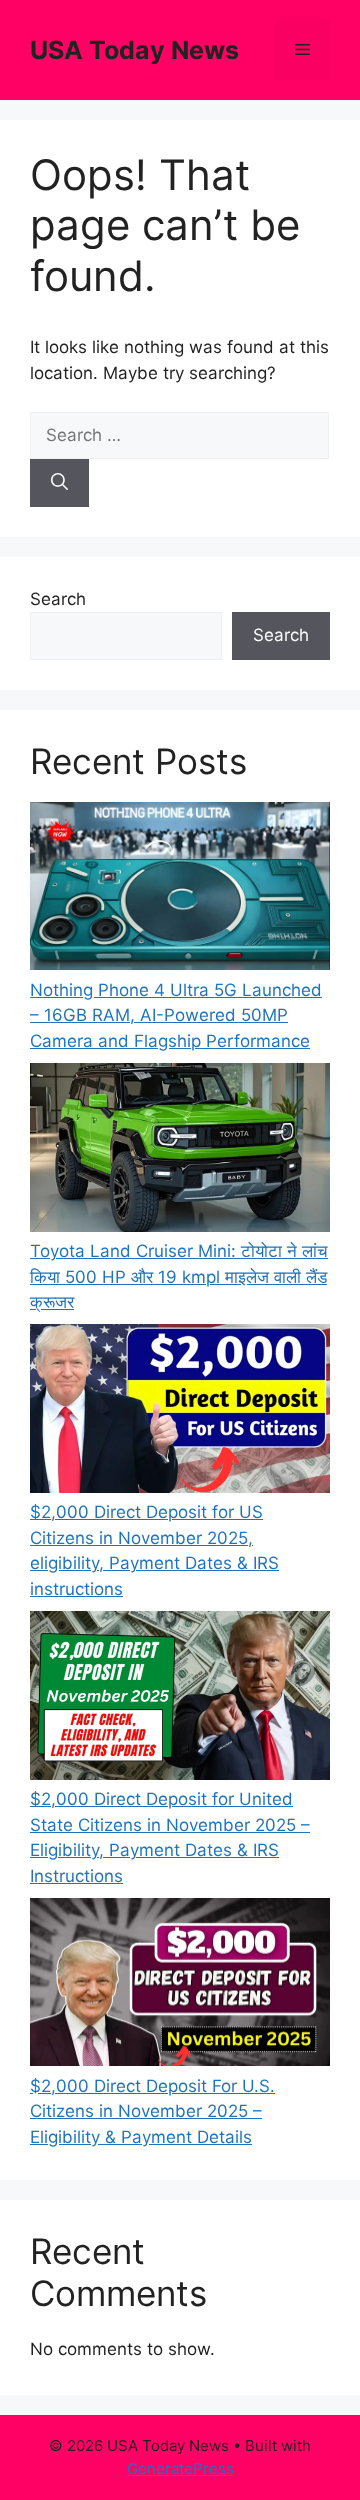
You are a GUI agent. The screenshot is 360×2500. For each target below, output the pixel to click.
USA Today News (134, 50)
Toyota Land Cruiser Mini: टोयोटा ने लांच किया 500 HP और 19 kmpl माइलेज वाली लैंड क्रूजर (179, 1276)
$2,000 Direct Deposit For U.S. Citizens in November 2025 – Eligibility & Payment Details (152, 2111)
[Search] (59, 483)
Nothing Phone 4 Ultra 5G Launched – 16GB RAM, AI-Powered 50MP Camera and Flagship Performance (176, 1015)
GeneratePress (180, 2468)
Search (58, 599)
